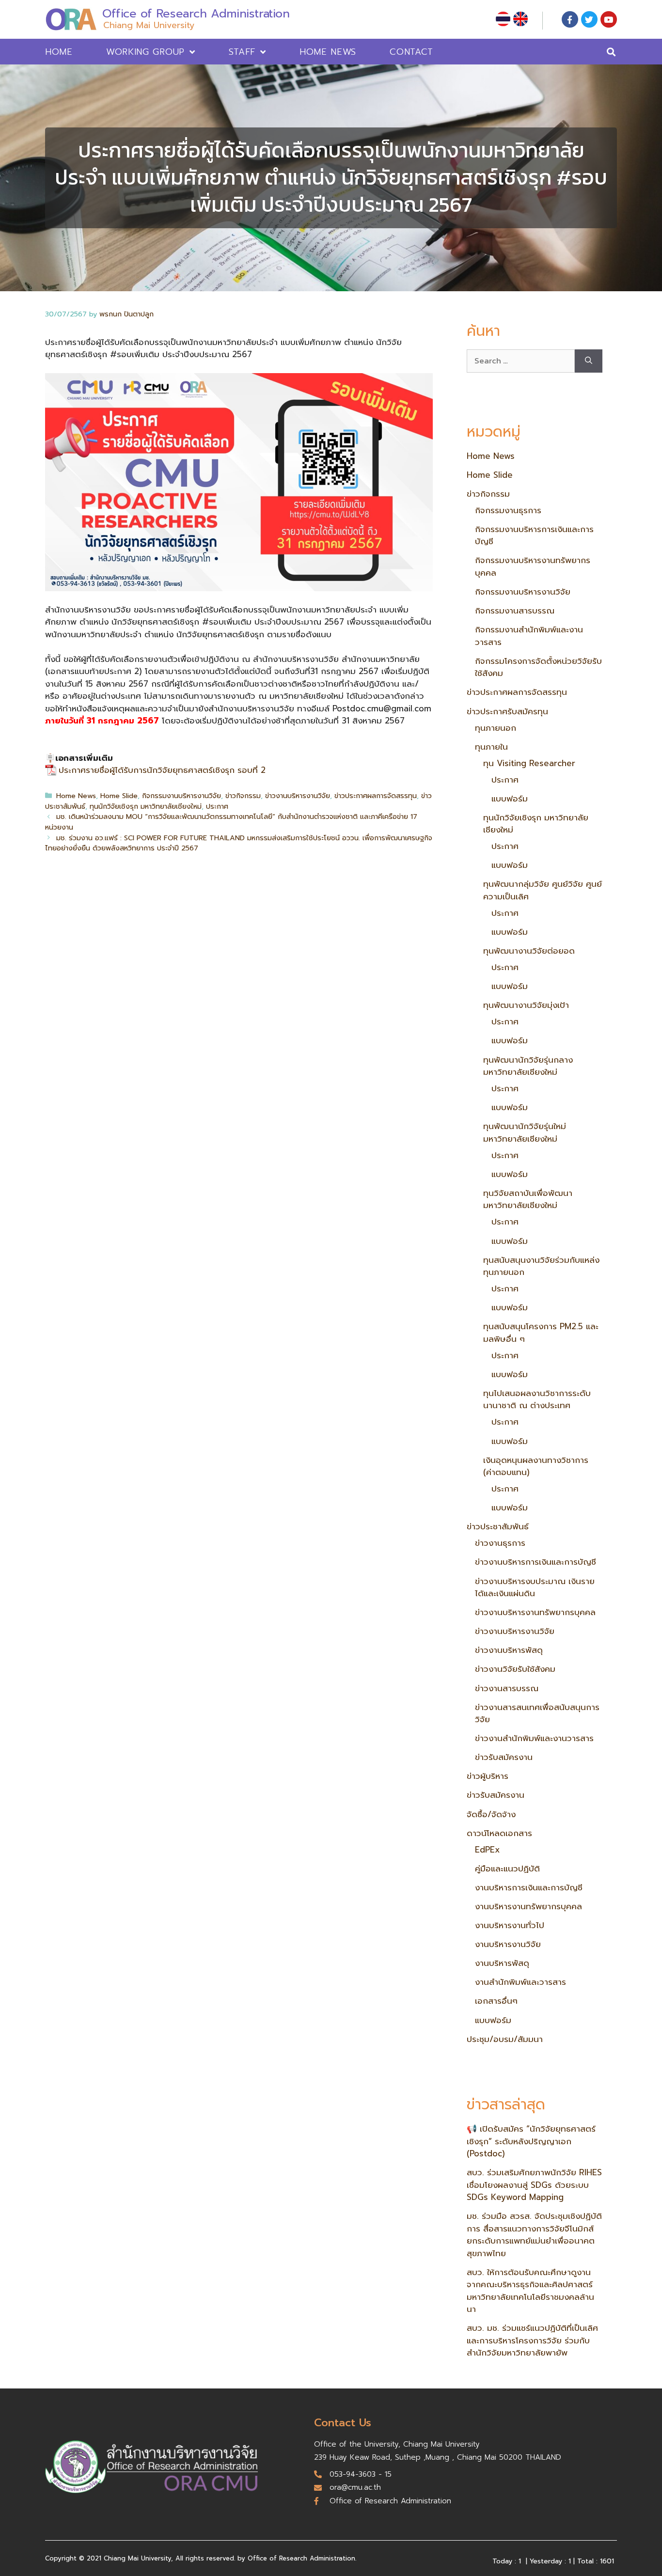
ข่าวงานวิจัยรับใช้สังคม (515, 1669)
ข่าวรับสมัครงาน (504, 1757)
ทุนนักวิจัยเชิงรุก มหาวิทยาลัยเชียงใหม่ (146, 806)
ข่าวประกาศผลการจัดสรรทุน (376, 796)
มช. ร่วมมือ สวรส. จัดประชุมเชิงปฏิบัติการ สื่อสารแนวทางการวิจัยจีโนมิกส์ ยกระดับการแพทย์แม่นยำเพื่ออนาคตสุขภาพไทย (534, 2235)
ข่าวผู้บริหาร (488, 1776)
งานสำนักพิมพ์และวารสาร (520, 1982)
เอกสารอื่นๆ (496, 2001)
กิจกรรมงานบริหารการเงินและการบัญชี (534, 535)
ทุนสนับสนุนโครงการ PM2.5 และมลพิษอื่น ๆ (541, 1333)
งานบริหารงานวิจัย (508, 1944)
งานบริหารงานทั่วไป (510, 1925)
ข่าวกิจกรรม (243, 796)
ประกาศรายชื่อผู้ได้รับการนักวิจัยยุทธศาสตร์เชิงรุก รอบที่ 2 (162, 770)
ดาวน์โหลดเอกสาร (499, 1833)
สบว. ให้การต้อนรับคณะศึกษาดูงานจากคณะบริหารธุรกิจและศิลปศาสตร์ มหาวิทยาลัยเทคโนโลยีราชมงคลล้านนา (530, 2291)
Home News (328, 52)
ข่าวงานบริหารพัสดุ (509, 1650)
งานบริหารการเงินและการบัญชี (529, 1887)
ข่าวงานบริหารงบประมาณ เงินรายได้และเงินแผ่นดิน (535, 1587)
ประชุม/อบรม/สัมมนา (505, 2039)
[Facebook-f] (570, 19)
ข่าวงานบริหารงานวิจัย (298, 796)
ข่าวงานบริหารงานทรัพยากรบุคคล (535, 1612)
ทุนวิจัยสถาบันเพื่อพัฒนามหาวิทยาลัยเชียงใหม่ (528, 1199)
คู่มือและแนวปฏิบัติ (507, 1869)
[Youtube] (609, 19)
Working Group (145, 52)
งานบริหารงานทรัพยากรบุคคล (528, 1906)
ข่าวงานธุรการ (500, 1543)
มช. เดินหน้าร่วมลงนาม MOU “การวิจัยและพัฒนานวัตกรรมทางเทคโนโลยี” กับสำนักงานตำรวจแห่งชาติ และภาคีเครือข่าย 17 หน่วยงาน (231, 822)
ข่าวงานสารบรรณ (507, 1688)
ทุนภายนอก (496, 728)
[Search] (589, 361)
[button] (611, 52)
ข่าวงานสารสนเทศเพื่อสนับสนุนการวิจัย (537, 1713)
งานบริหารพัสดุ (502, 1963)
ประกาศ (217, 806)
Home (59, 52)
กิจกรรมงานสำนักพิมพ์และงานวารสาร (529, 636)
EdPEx (487, 1850)
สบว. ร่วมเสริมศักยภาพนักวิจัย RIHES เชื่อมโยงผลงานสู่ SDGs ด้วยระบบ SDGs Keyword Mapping (534, 2185)
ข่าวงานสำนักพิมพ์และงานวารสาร (534, 1738)
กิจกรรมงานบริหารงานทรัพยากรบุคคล (533, 566)
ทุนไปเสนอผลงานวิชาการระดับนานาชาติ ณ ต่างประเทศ (537, 1399)
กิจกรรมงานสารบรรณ (515, 611)
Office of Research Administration (196, 14)
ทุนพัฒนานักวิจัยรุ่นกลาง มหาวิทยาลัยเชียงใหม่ (528, 1066)
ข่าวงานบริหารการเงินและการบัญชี (536, 1562)
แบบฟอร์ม (510, 799)
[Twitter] (589, 19)
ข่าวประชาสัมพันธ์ (498, 1526)
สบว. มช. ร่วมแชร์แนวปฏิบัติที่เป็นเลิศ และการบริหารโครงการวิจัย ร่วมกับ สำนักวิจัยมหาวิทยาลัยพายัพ (532, 2340)
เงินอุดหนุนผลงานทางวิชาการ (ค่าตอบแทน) (536, 1466)
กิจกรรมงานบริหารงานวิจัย (181, 796)
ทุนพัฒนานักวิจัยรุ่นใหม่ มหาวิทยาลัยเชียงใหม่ (525, 1132)
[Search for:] (521, 361)
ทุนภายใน (491, 747)
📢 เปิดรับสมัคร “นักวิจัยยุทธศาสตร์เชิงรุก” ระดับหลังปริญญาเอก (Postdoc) (531, 2141)
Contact (411, 52)
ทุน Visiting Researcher (529, 763)
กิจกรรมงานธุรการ (508, 510)
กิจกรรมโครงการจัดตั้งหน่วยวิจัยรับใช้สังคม (538, 667)
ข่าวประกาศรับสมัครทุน (507, 711)
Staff (242, 52)
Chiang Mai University (149, 25)
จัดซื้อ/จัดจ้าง (491, 1814)
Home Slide (119, 796)
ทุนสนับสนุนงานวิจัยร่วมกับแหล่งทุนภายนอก (541, 1266)
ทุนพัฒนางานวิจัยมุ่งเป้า (526, 1005)
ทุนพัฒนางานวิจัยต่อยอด (529, 951)
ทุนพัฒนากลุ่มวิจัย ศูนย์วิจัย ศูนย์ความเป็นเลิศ (543, 890)
